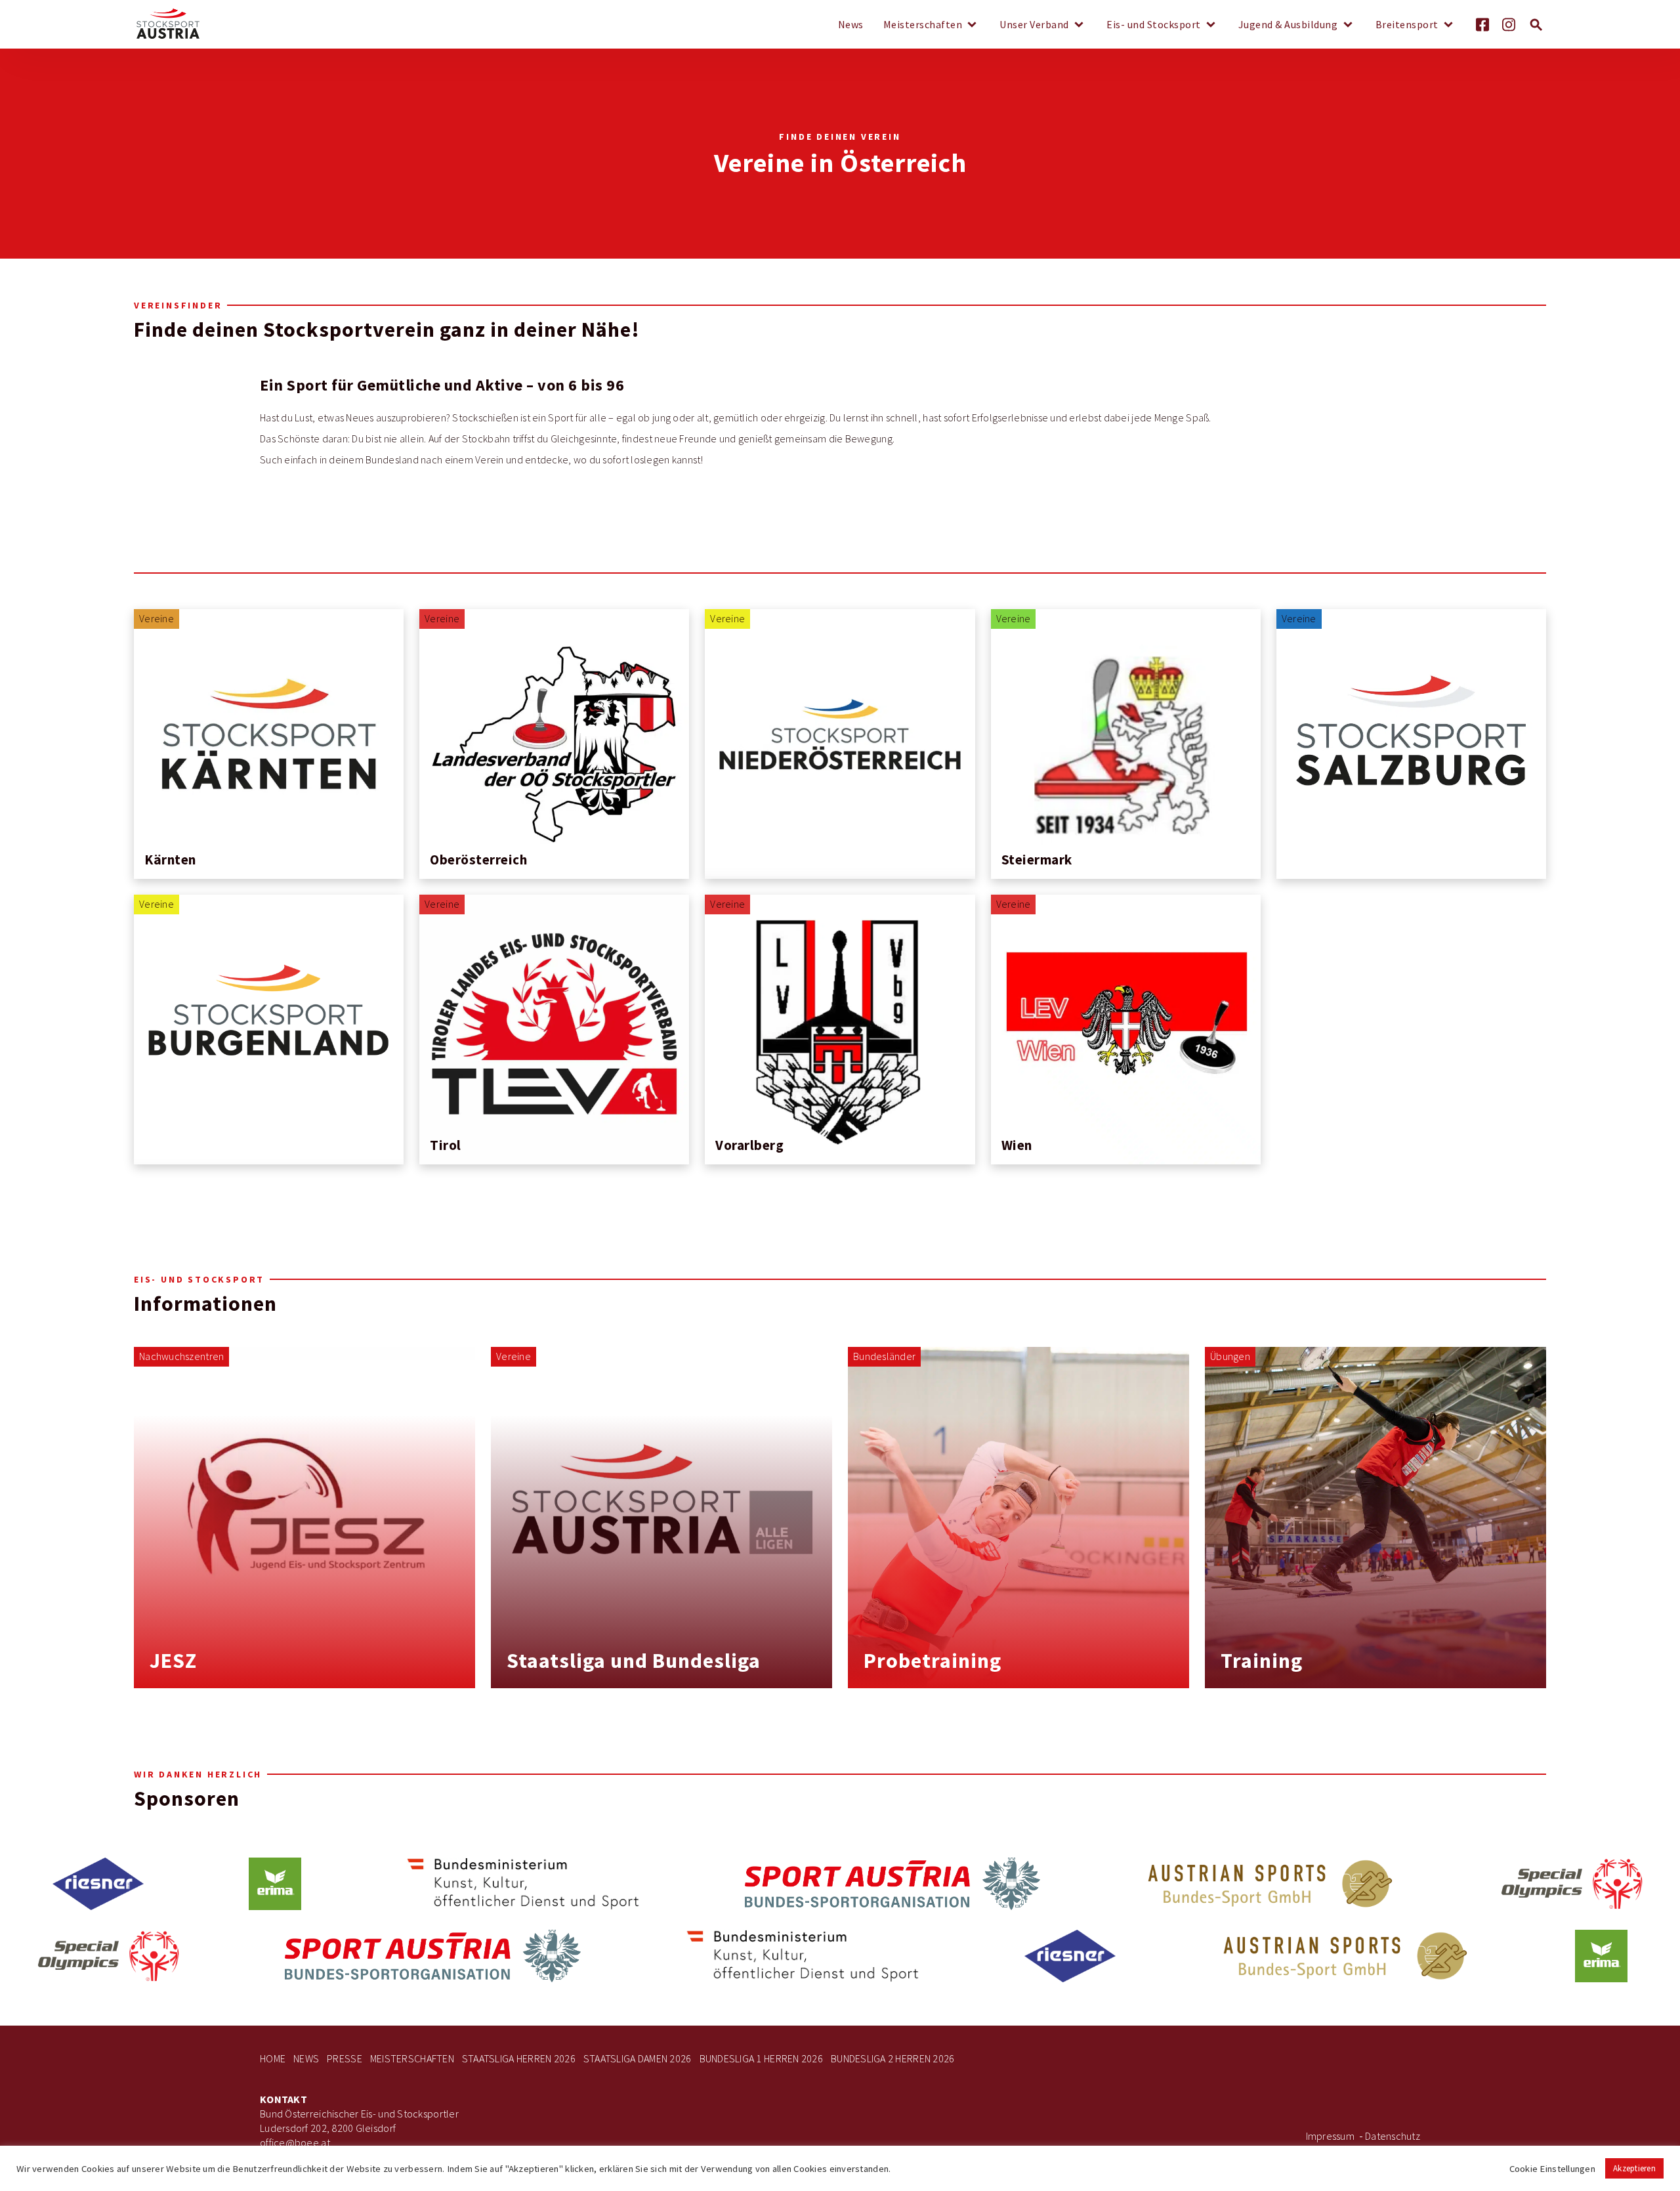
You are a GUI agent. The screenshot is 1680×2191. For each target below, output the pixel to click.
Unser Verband (1034, 25)
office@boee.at (295, 2143)
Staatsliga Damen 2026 (638, 2059)
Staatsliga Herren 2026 (519, 2059)
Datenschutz (1393, 2136)
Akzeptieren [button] (1634, 2168)
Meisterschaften (923, 25)
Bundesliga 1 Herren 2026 (761, 2059)
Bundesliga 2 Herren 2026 (892, 2059)
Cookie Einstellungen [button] (1552, 2169)
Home (273, 2059)
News (851, 25)
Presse (345, 2059)
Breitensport (1407, 25)
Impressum (1330, 2136)
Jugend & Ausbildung (1288, 25)
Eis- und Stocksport (1154, 25)
